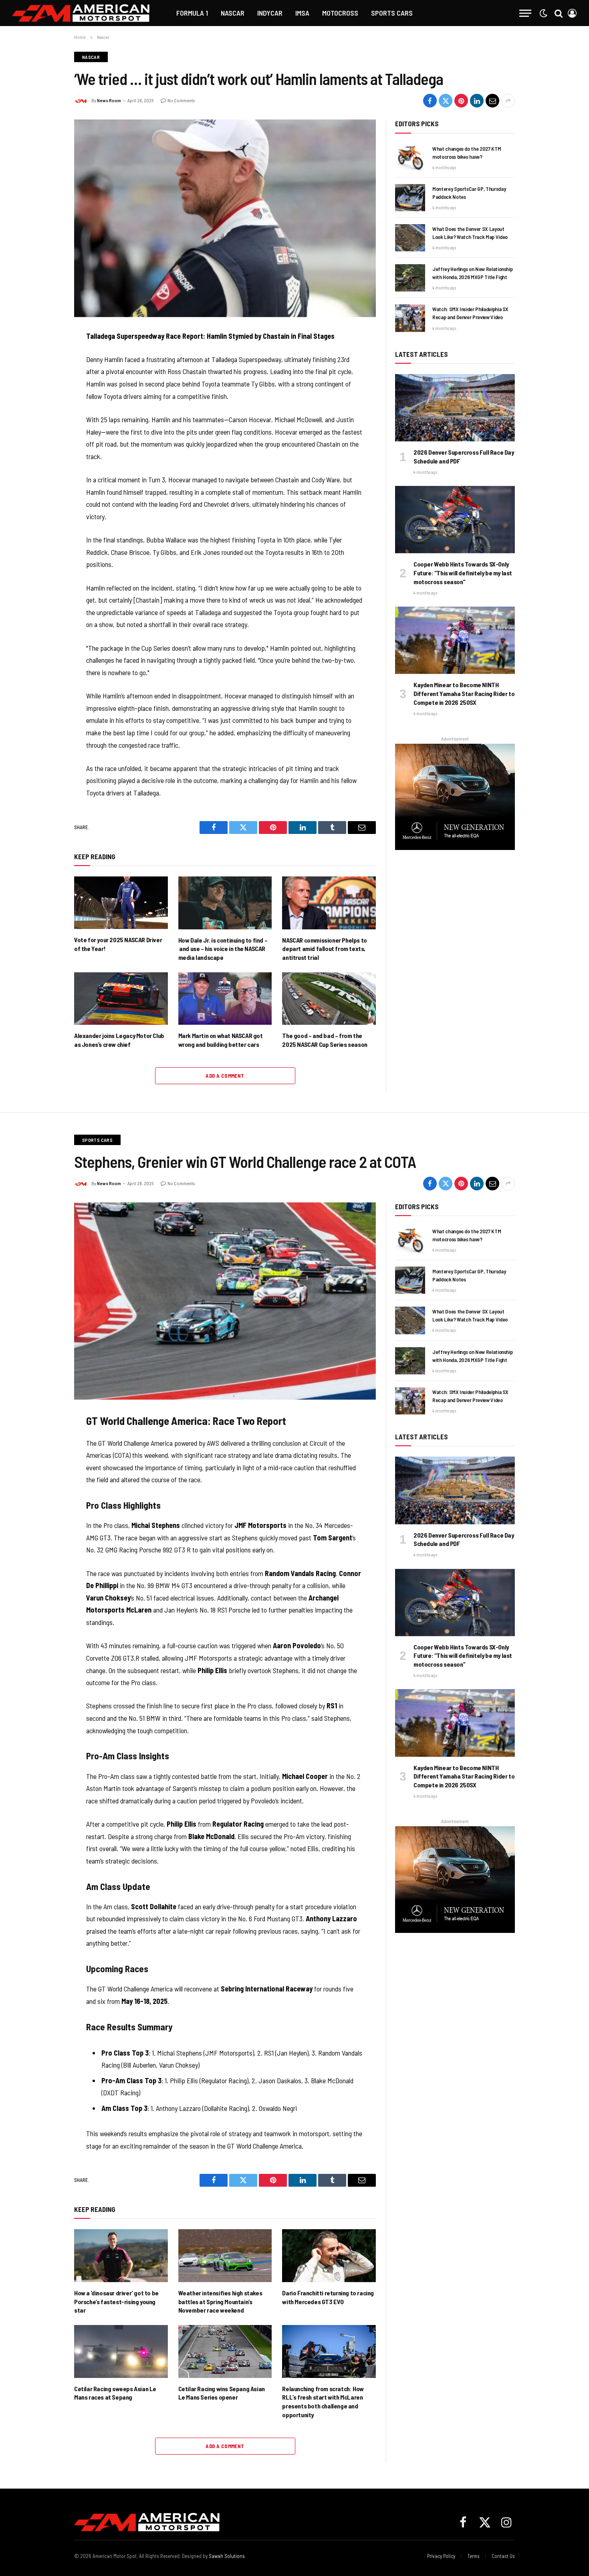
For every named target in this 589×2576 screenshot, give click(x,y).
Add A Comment (225, 1076)
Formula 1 (192, 13)
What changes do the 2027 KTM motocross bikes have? (467, 153)
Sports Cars (392, 13)
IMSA (302, 13)
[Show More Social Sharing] (508, 101)
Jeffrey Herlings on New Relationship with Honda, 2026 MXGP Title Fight (472, 273)
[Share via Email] (492, 101)
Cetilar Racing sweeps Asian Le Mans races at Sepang (115, 2393)
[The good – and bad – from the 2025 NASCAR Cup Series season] (329, 999)
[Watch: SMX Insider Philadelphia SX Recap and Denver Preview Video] (410, 318)
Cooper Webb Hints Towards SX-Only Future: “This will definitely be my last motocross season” (463, 573)
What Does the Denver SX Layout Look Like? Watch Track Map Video (470, 233)
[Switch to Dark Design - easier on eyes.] (543, 13)
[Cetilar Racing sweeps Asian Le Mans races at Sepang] (121, 2351)
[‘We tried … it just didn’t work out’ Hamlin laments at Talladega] (225, 218)
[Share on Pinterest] (461, 101)
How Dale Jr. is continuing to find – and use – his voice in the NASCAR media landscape (223, 949)
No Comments (181, 100)
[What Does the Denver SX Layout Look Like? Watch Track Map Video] (410, 238)
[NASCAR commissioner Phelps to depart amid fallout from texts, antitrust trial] (329, 903)
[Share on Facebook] (430, 101)
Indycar (270, 13)
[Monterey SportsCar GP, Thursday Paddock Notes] (410, 198)
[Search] (559, 13)
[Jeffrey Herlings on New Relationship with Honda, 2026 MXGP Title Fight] (410, 278)
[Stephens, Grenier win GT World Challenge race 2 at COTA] (225, 1301)
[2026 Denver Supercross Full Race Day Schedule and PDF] (455, 408)
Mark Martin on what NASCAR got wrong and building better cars (221, 1040)
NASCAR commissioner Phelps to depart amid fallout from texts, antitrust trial (324, 949)
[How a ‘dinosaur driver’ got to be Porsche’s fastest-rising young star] (121, 2255)
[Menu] (525, 13)
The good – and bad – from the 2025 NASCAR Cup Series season (325, 1040)
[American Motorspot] (81, 13)
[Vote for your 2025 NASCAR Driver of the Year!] (121, 903)
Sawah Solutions (227, 2556)
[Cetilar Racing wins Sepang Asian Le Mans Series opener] (225, 2351)
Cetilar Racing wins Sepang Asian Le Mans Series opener (222, 2393)
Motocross (340, 13)
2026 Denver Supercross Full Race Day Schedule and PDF (464, 456)
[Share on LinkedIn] (477, 101)
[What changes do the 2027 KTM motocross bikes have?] (410, 158)
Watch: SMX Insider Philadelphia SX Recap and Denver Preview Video (470, 313)
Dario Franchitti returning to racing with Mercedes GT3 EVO (328, 2297)
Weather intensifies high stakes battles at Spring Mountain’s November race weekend (220, 2302)
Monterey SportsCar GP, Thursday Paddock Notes (469, 193)
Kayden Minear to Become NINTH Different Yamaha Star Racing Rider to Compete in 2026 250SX (464, 693)
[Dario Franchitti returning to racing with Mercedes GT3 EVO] (329, 2255)
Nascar (233, 13)
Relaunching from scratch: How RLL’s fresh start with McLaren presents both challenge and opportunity (323, 2402)
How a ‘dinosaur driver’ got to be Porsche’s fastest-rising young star (116, 2302)
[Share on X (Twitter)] (446, 101)
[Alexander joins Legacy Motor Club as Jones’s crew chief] (121, 999)
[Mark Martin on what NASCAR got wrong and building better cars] (225, 999)
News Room (109, 100)
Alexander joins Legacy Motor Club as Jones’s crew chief (119, 1040)
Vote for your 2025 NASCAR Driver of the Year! (118, 944)
